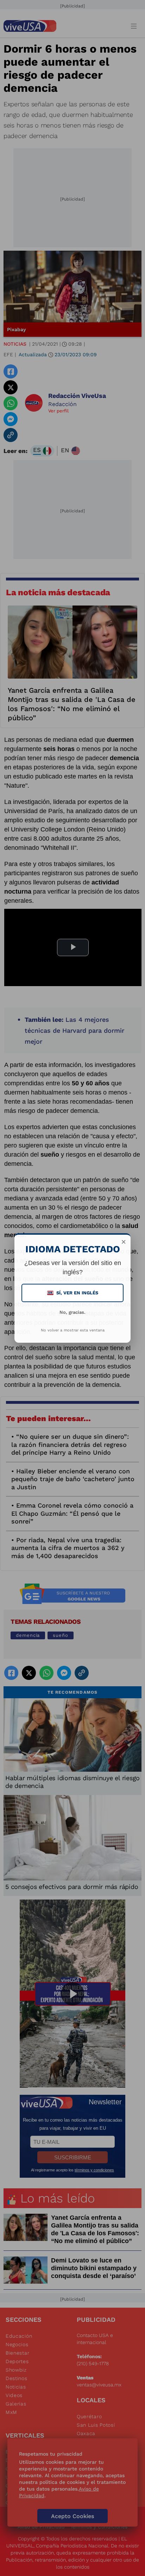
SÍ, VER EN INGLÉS (73, 1293)
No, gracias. (72, 1312)
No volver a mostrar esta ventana (73, 1330)
